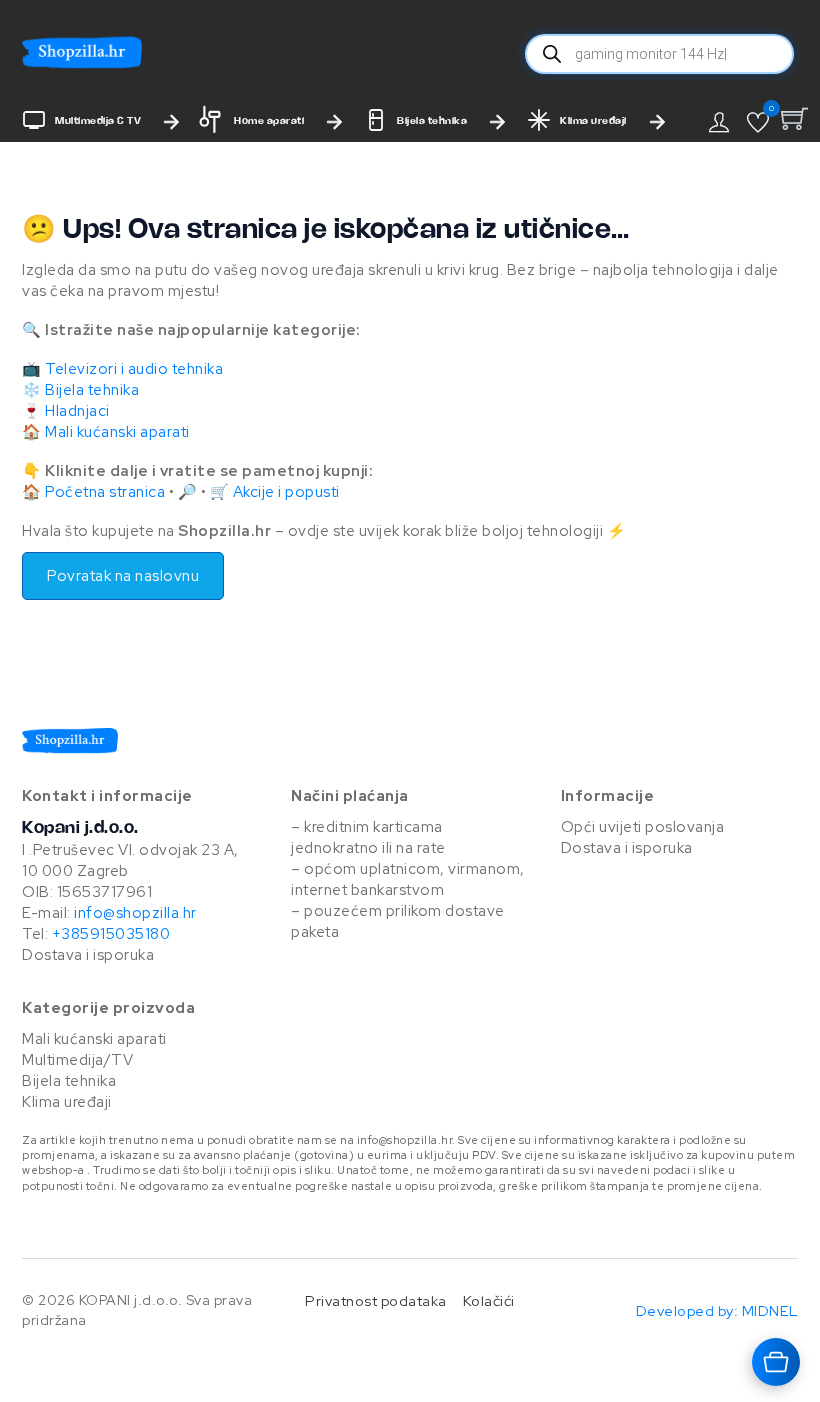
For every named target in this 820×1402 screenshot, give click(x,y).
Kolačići (489, 1300)
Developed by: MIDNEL (717, 1310)
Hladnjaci (77, 411)
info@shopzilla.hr (134, 913)
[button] (758, 122)
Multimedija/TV (77, 1060)
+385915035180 (111, 934)
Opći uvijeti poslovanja (643, 827)
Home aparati (269, 121)
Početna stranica (105, 492)
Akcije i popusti (286, 492)
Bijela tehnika (432, 121)
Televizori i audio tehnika (134, 369)
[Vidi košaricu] (795, 118)
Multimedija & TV (98, 121)
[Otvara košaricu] (776, 1362)
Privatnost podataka (376, 1300)
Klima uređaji (593, 121)
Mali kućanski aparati (117, 432)
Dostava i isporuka (88, 955)
